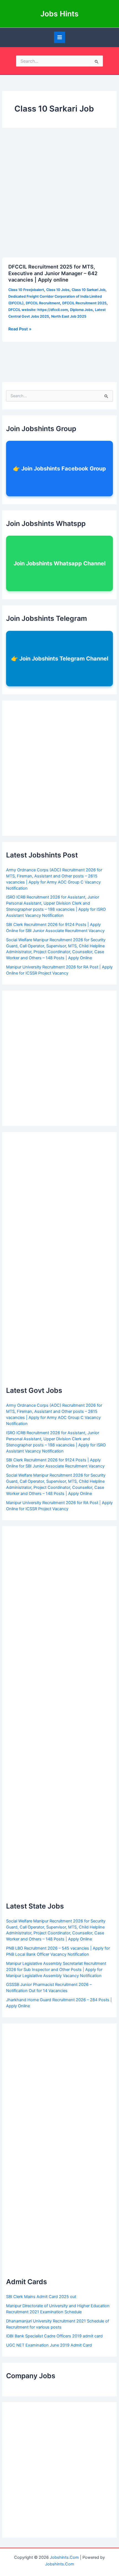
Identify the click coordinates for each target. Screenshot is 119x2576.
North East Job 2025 (69, 316)
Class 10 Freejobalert (26, 290)
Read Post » (20, 329)
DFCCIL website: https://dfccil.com (38, 310)
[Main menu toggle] (60, 37)
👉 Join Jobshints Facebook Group (59, 469)
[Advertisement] (59, 196)
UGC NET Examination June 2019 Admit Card (49, 2345)
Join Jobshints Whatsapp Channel (59, 563)
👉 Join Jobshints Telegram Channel (60, 659)
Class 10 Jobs (58, 290)
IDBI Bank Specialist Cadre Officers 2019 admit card (54, 2336)
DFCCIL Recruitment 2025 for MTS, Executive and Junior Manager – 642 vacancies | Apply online (53, 273)
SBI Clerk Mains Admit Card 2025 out (41, 2297)
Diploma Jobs (81, 310)
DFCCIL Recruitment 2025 (84, 303)
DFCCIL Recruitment (43, 303)
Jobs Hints (59, 14)
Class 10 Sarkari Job (89, 290)
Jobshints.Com (64, 2557)
